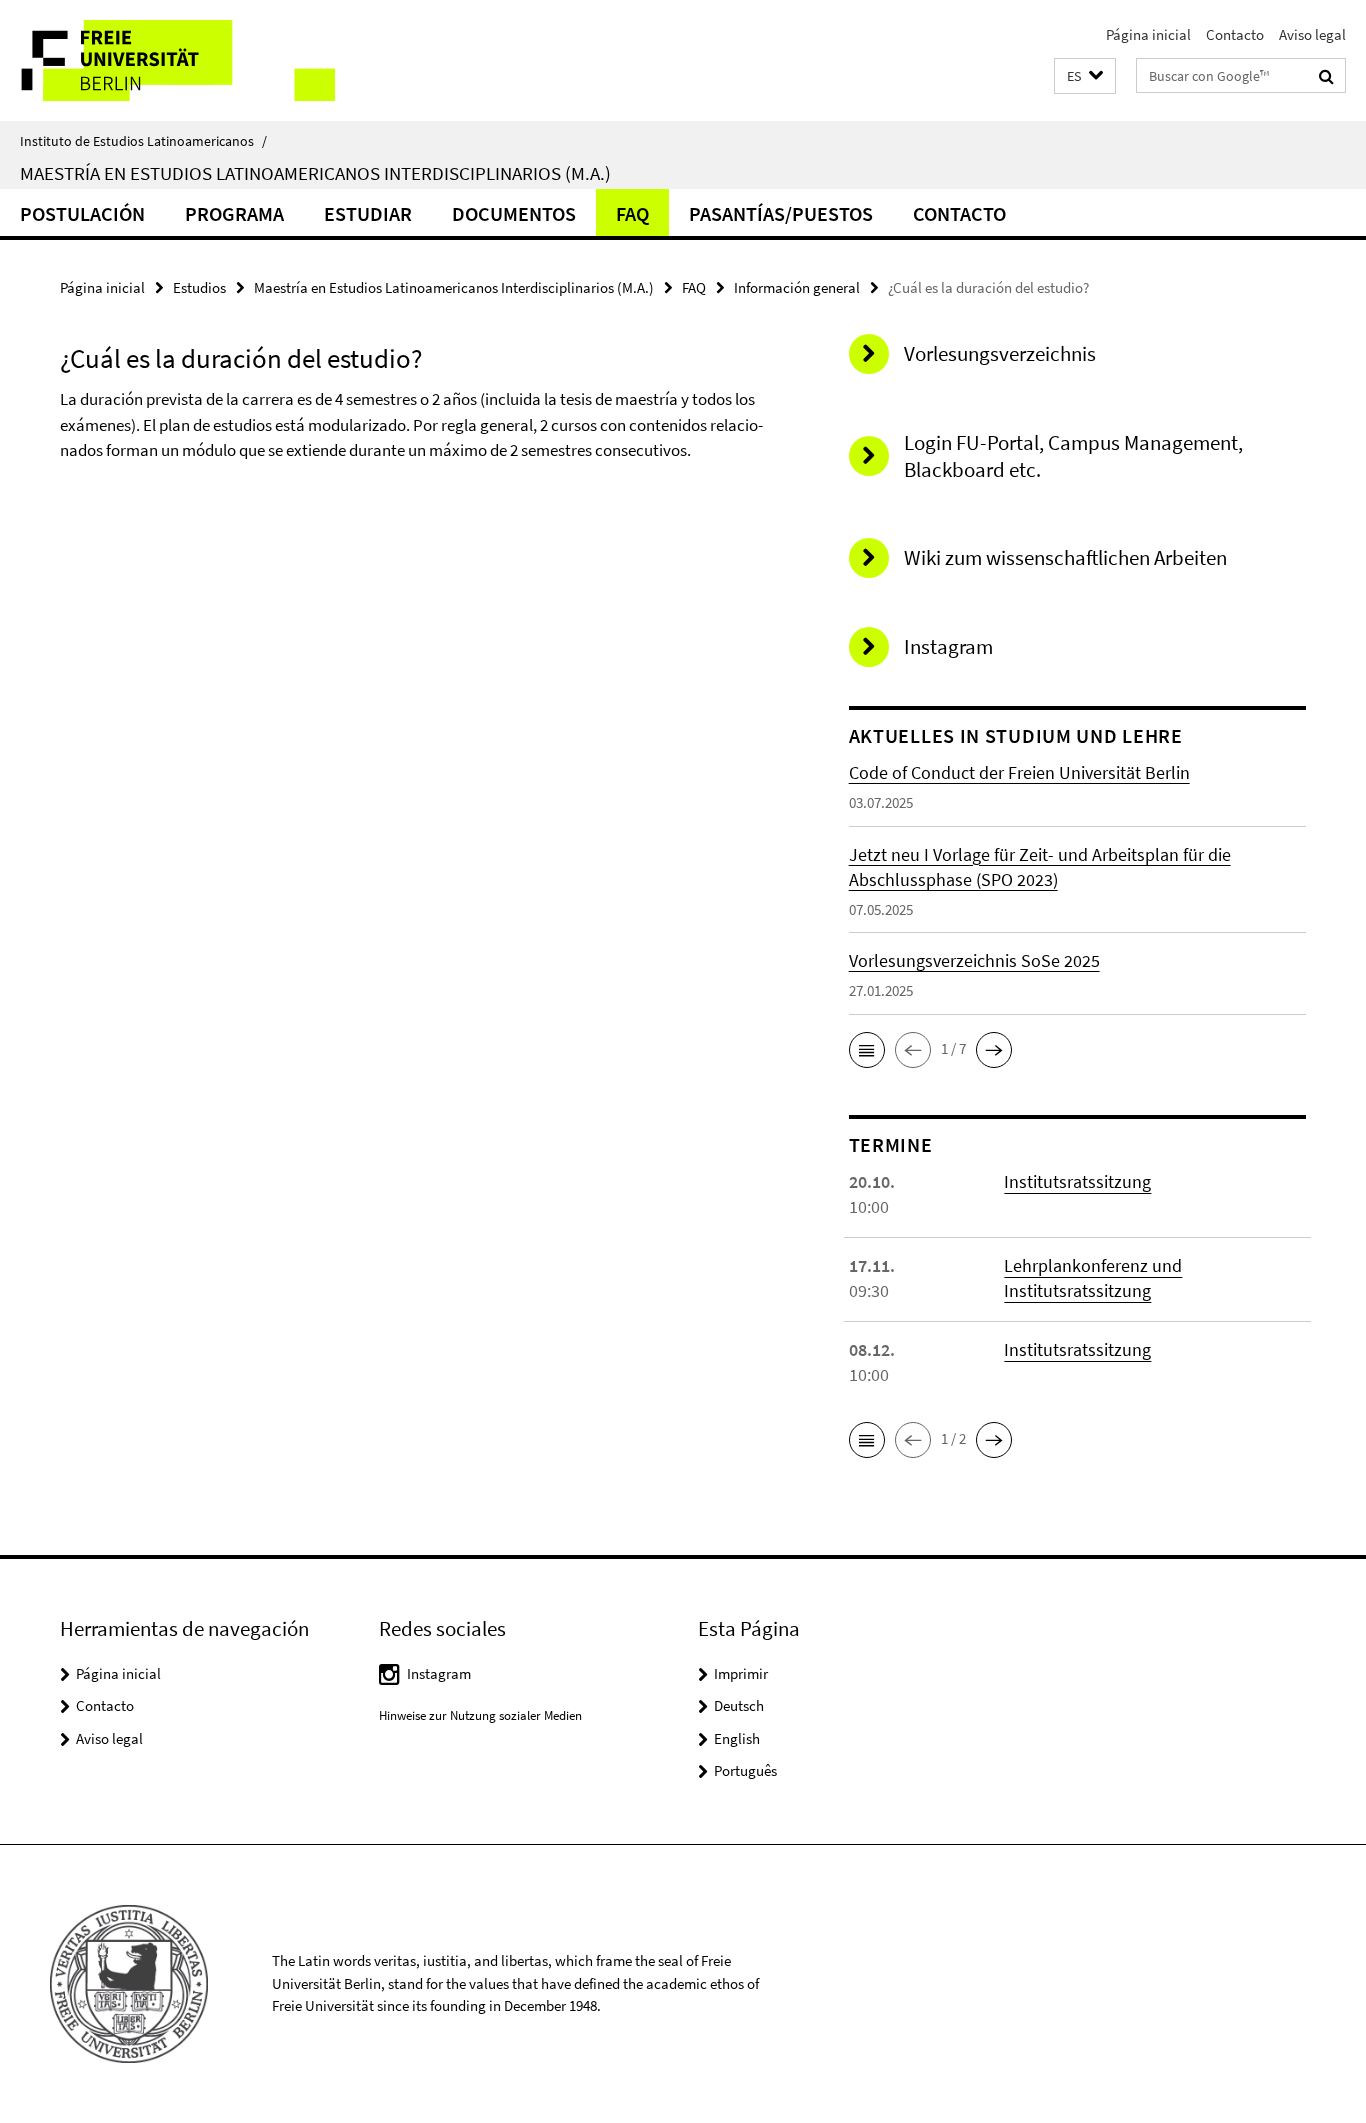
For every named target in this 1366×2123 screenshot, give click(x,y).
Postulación (82, 213)
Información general (797, 287)
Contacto (1235, 34)
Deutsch (739, 1705)
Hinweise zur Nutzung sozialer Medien (480, 1715)
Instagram (439, 1673)
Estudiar (368, 213)
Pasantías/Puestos (781, 213)
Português (745, 1770)
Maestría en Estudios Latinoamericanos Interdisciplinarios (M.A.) (315, 173)
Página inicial (1148, 34)
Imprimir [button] (741, 1673)
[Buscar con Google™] (1326, 76)
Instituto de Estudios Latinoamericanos (143, 141)
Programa (234, 213)
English (737, 1738)
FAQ (632, 213)
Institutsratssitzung (1077, 1181)
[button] (1085, 76)
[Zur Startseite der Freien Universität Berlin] (167, 60)
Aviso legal (1312, 34)
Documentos (514, 213)
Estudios (199, 287)
